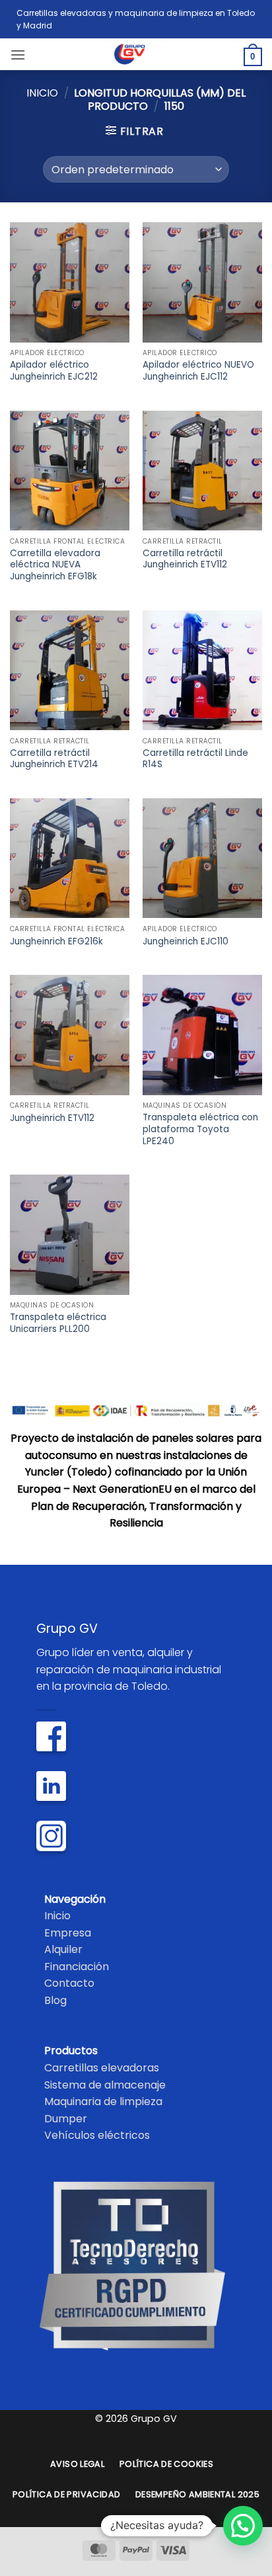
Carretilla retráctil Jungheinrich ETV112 (185, 559)
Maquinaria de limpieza (103, 2101)
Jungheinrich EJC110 (186, 942)
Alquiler (63, 1949)
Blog (55, 2000)
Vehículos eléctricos (97, 2135)
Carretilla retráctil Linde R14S (195, 759)
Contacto (69, 1983)
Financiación (77, 1967)
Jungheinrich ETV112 (52, 1118)
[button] (18, 55)
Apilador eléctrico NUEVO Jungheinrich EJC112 (198, 371)
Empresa (68, 1933)
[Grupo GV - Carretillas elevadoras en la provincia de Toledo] (136, 54)
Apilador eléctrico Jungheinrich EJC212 (54, 371)
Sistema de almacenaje (105, 2085)
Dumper (66, 2119)
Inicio (42, 93)
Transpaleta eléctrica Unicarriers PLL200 (58, 1323)
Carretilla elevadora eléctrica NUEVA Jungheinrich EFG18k (55, 565)
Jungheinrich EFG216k (56, 942)
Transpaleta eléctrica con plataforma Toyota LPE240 (200, 1129)
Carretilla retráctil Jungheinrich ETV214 (54, 759)
